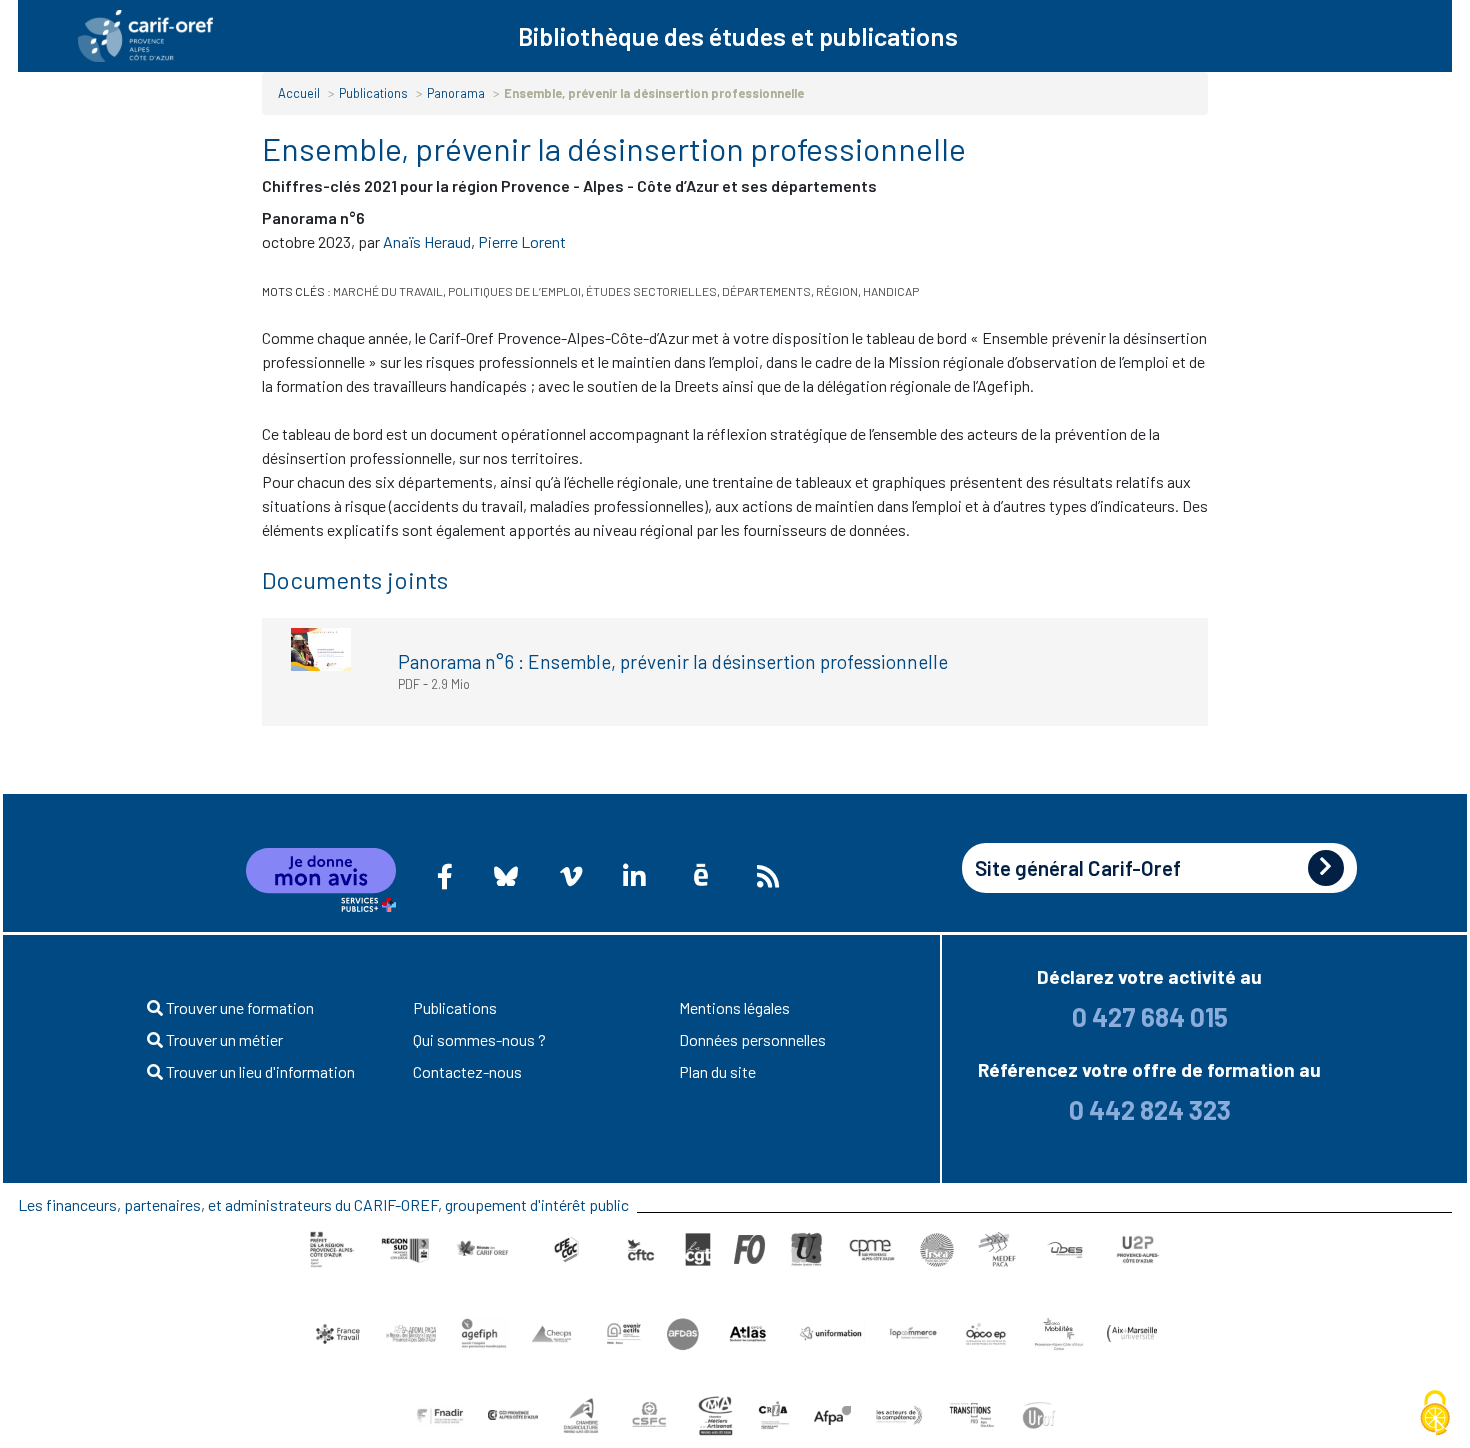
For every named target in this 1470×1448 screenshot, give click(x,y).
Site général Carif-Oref (1078, 867)
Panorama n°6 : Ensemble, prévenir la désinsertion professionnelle (673, 661)
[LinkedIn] (634, 876)
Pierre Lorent (522, 241)
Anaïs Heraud (427, 241)
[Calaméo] (701, 875)
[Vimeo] (571, 876)
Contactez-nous (467, 1071)
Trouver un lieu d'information (259, 1071)
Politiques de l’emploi (514, 291)
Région (837, 291)
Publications (373, 93)
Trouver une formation (238, 1007)
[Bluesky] (506, 876)
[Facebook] (445, 876)
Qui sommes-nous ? (479, 1039)
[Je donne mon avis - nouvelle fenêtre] (321, 880)
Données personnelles (752, 1039)
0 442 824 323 (1150, 1109)
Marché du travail (388, 291)
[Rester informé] (768, 876)
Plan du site (717, 1071)
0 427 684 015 (1150, 1016)
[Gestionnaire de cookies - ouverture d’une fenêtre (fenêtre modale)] (1435, 1414)
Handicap (891, 291)
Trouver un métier (223, 1039)
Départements (766, 291)
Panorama (456, 93)
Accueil (299, 93)
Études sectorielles (651, 291)
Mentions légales (734, 1007)
